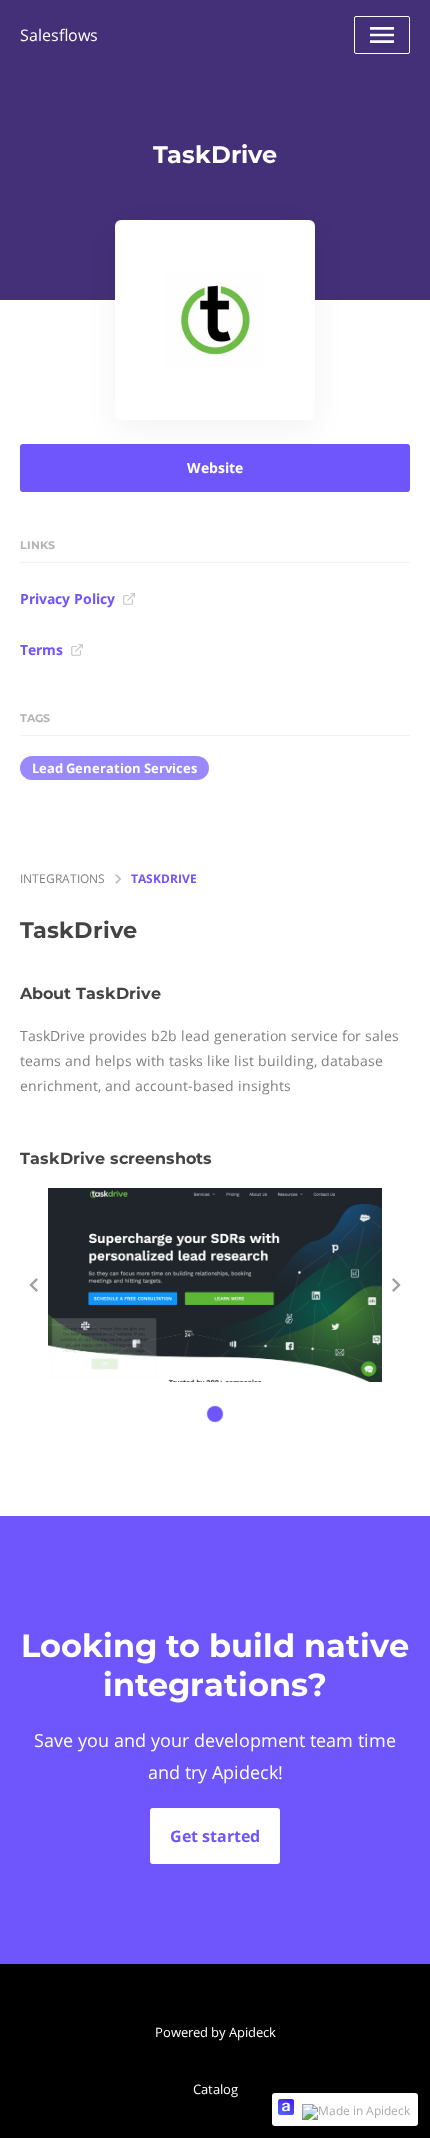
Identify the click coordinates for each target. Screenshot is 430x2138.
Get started (215, 1836)
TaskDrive (164, 878)
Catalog (215, 2089)
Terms (41, 649)
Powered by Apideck (215, 2032)
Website (215, 467)
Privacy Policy (67, 598)
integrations (62, 878)
